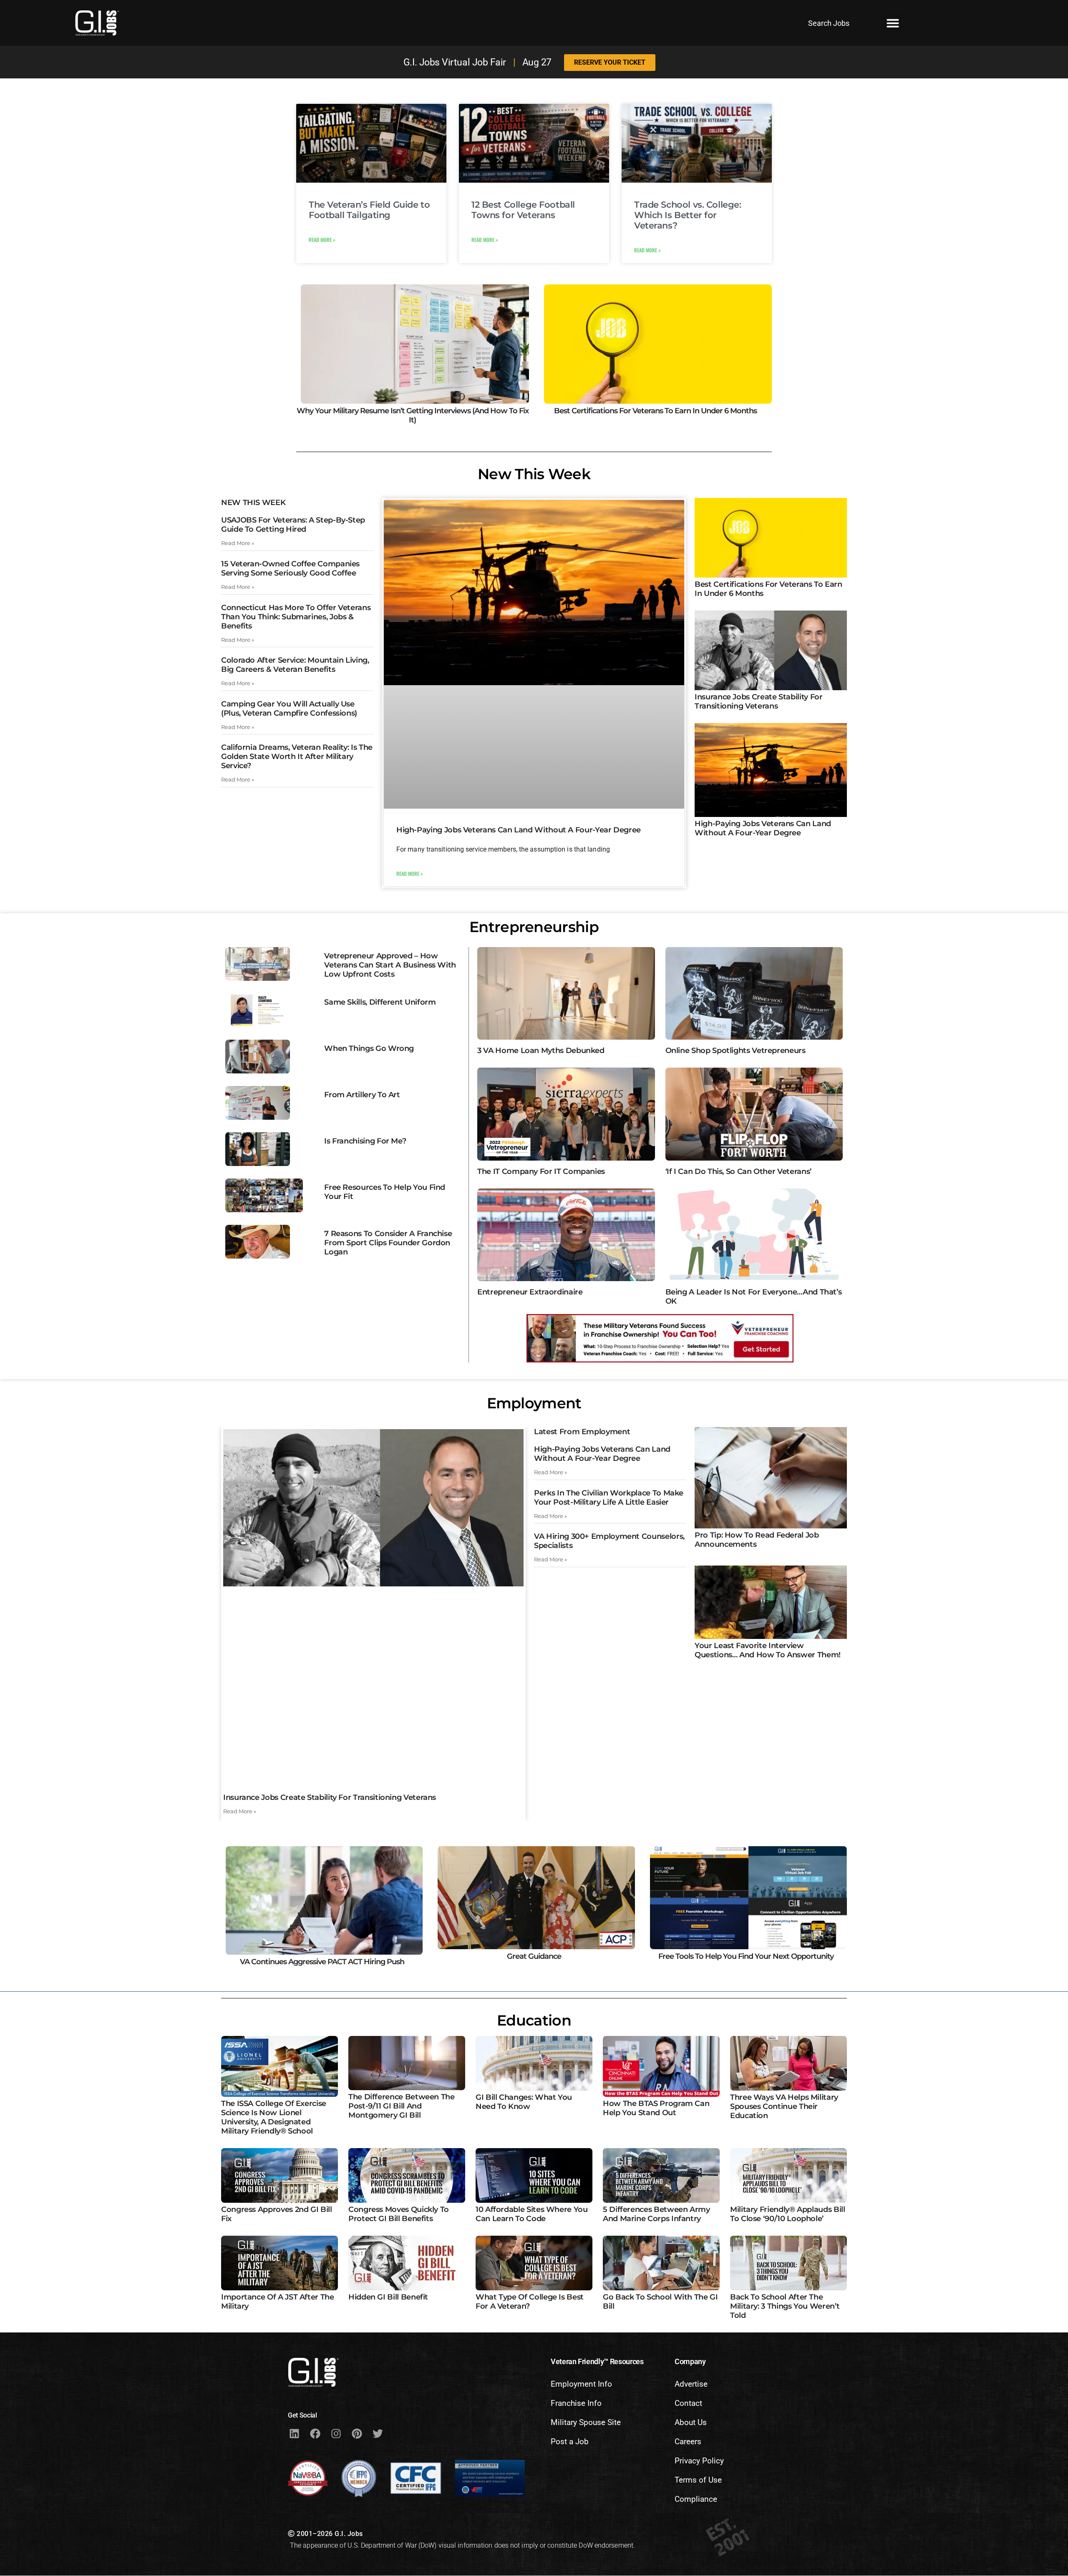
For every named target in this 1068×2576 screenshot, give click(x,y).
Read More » (322, 240)
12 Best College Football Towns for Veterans (523, 210)
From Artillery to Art (362, 1095)
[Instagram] (336, 2433)
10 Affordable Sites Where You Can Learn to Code (532, 2214)
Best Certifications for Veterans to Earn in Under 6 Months (655, 411)
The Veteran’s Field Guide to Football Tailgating (369, 210)
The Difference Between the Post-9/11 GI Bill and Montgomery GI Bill (402, 2106)
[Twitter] (378, 2433)
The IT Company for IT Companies (541, 1171)
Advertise (691, 2384)
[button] (893, 23)
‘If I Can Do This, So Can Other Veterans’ (738, 1171)
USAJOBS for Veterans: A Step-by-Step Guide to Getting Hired (293, 525)
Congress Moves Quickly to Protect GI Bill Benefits (399, 2214)
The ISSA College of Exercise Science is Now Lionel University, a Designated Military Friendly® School (274, 2117)
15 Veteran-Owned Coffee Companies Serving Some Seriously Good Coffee (290, 568)
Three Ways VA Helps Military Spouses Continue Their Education (784, 2106)
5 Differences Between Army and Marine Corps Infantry (656, 2214)
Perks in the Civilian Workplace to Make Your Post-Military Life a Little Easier (609, 1498)
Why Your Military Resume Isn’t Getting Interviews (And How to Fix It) (413, 415)
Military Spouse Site (586, 2422)
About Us (691, 2422)
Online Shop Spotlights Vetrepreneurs (736, 1051)
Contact (688, 2403)
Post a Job (570, 2442)
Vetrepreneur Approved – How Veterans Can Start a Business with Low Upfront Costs (390, 965)
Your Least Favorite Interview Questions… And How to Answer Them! (768, 1650)
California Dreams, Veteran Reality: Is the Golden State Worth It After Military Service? (297, 756)
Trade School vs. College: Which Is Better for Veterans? (688, 215)
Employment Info (581, 2384)
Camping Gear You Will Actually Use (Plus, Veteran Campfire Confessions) (289, 709)
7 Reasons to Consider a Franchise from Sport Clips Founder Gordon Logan (388, 1243)
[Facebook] (315, 2433)
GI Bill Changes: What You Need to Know (524, 2102)
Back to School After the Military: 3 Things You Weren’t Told (785, 2306)
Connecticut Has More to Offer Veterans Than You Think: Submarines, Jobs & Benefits (296, 617)
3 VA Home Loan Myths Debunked (541, 1051)
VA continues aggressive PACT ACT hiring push (322, 1962)
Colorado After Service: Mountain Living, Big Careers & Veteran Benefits (295, 665)
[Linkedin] (294, 2433)
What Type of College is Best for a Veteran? (530, 2302)
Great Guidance (534, 1956)
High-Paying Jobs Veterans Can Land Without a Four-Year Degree (519, 830)
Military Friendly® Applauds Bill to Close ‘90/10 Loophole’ (787, 2214)
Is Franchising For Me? (365, 1141)
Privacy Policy (699, 2461)
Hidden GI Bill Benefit (388, 2297)
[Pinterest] (357, 2433)
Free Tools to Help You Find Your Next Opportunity (746, 1956)
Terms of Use (698, 2480)
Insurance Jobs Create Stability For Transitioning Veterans (758, 701)
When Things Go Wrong (369, 1048)
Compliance (696, 2499)
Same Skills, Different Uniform (380, 1002)
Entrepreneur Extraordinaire (530, 1292)
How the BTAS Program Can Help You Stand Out (656, 2108)
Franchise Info (576, 2403)
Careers (688, 2442)
